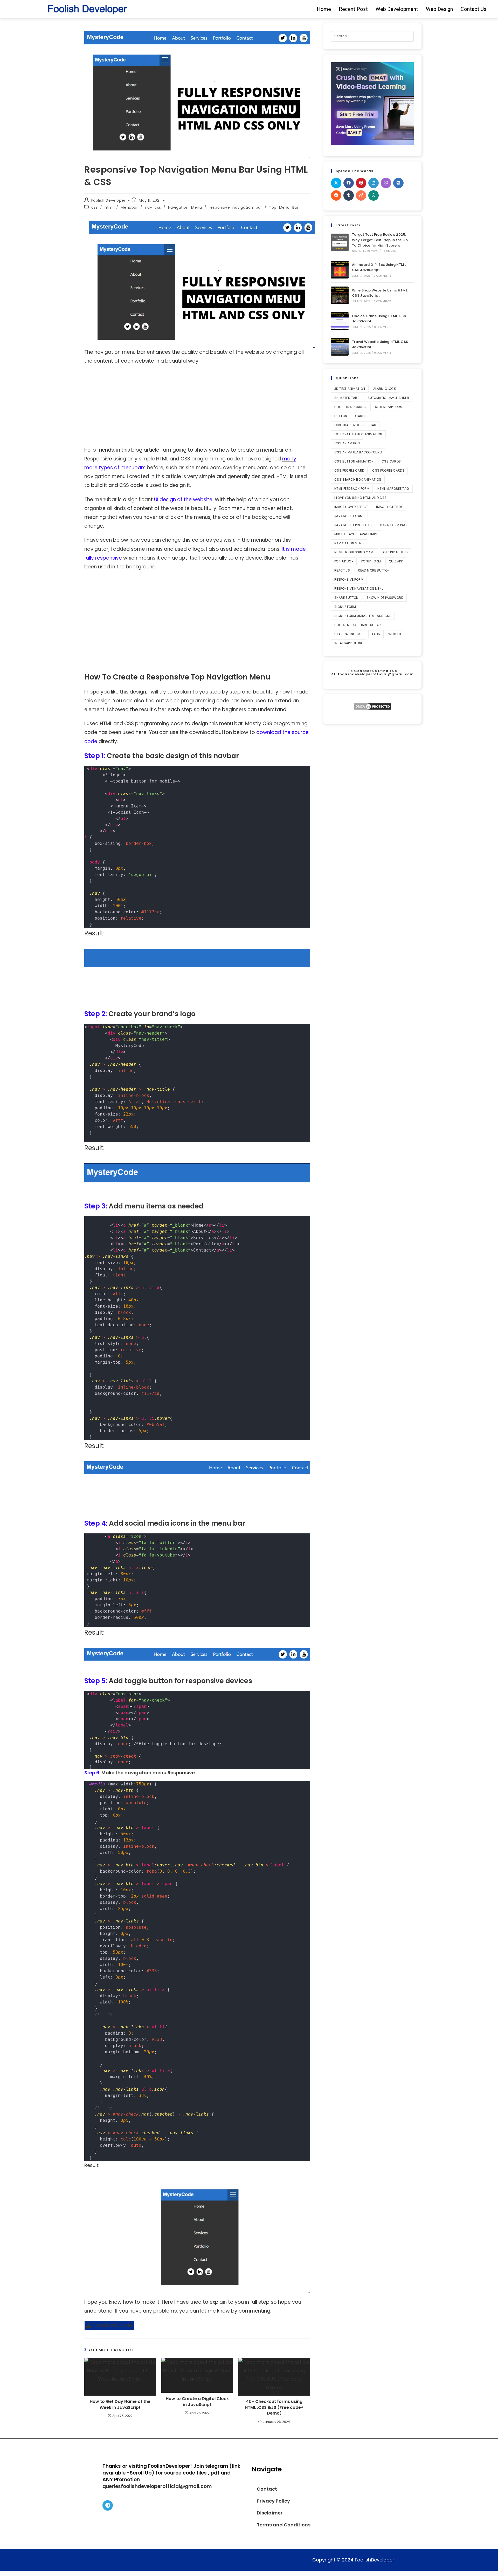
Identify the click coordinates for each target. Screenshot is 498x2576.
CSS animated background (358, 452)
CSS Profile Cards (388, 470)
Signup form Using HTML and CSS (363, 616)
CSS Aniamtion (347, 443)
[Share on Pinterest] (361, 183)
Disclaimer (270, 2513)
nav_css (153, 207)
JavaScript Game (349, 516)
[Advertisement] (197, 407)
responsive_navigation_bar (235, 207)
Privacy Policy (273, 2501)
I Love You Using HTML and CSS (361, 498)
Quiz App (396, 561)
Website (395, 634)
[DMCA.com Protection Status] (372, 706)
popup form (371, 561)
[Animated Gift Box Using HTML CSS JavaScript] (340, 270)
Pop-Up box (344, 561)
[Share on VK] (398, 183)
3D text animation (350, 389)
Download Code (112, 2325)
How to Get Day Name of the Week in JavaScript (120, 2404)
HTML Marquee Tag (393, 489)
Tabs (376, 634)
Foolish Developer (108, 200)
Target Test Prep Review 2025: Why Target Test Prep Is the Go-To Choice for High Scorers (381, 240)
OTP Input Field (395, 552)
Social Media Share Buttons (359, 625)
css (95, 207)
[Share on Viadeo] (361, 195)
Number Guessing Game (355, 552)
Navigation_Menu (185, 207)
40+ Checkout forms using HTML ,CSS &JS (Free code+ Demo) (274, 2407)
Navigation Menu (349, 543)
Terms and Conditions (284, 2525)
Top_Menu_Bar (284, 207)
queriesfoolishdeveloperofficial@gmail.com (157, 2486)
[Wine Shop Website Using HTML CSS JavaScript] (340, 295)
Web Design (439, 9)
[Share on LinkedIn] (374, 183)
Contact (267, 2489)
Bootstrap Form (388, 407)
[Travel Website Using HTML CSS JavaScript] (340, 347)
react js (342, 570)
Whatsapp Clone (349, 643)
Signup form (345, 607)
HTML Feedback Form (352, 489)
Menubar (129, 207)
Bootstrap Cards (350, 407)
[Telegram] (108, 2505)
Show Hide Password (385, 598)
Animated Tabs (347, 398)
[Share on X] (336, 183)
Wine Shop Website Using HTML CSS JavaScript (380, 293)
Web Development (397, 9)
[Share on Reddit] (336, 195)
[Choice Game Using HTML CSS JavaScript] (340, 321)
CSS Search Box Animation (358, 480)
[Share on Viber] (386, 183)
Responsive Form (349, 579)
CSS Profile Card (349, 470)
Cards (361, 416)
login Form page (394, 525)
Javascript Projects (353, 525)
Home (324, 9)
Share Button (346, 598)
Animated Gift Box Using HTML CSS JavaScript (379, 267)
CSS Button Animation (354, 461)
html (109, 207)
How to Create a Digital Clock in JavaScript (197, 2402)
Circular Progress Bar (355, 425)
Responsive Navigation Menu (359, 589)
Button (341, 416)
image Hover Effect (351, 507)
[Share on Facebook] (349, 183)
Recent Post (353, 9)
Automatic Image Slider (388, 398)
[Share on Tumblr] (349, 195)
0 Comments (390, 251)
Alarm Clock (385, 389)
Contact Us (473, 9)
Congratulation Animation (358, 434)
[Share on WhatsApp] (374, 195)
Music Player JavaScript (356, 534)
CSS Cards (391, 461)
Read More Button (374, 570)
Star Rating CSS (349, 634)
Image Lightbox (389, 507)
